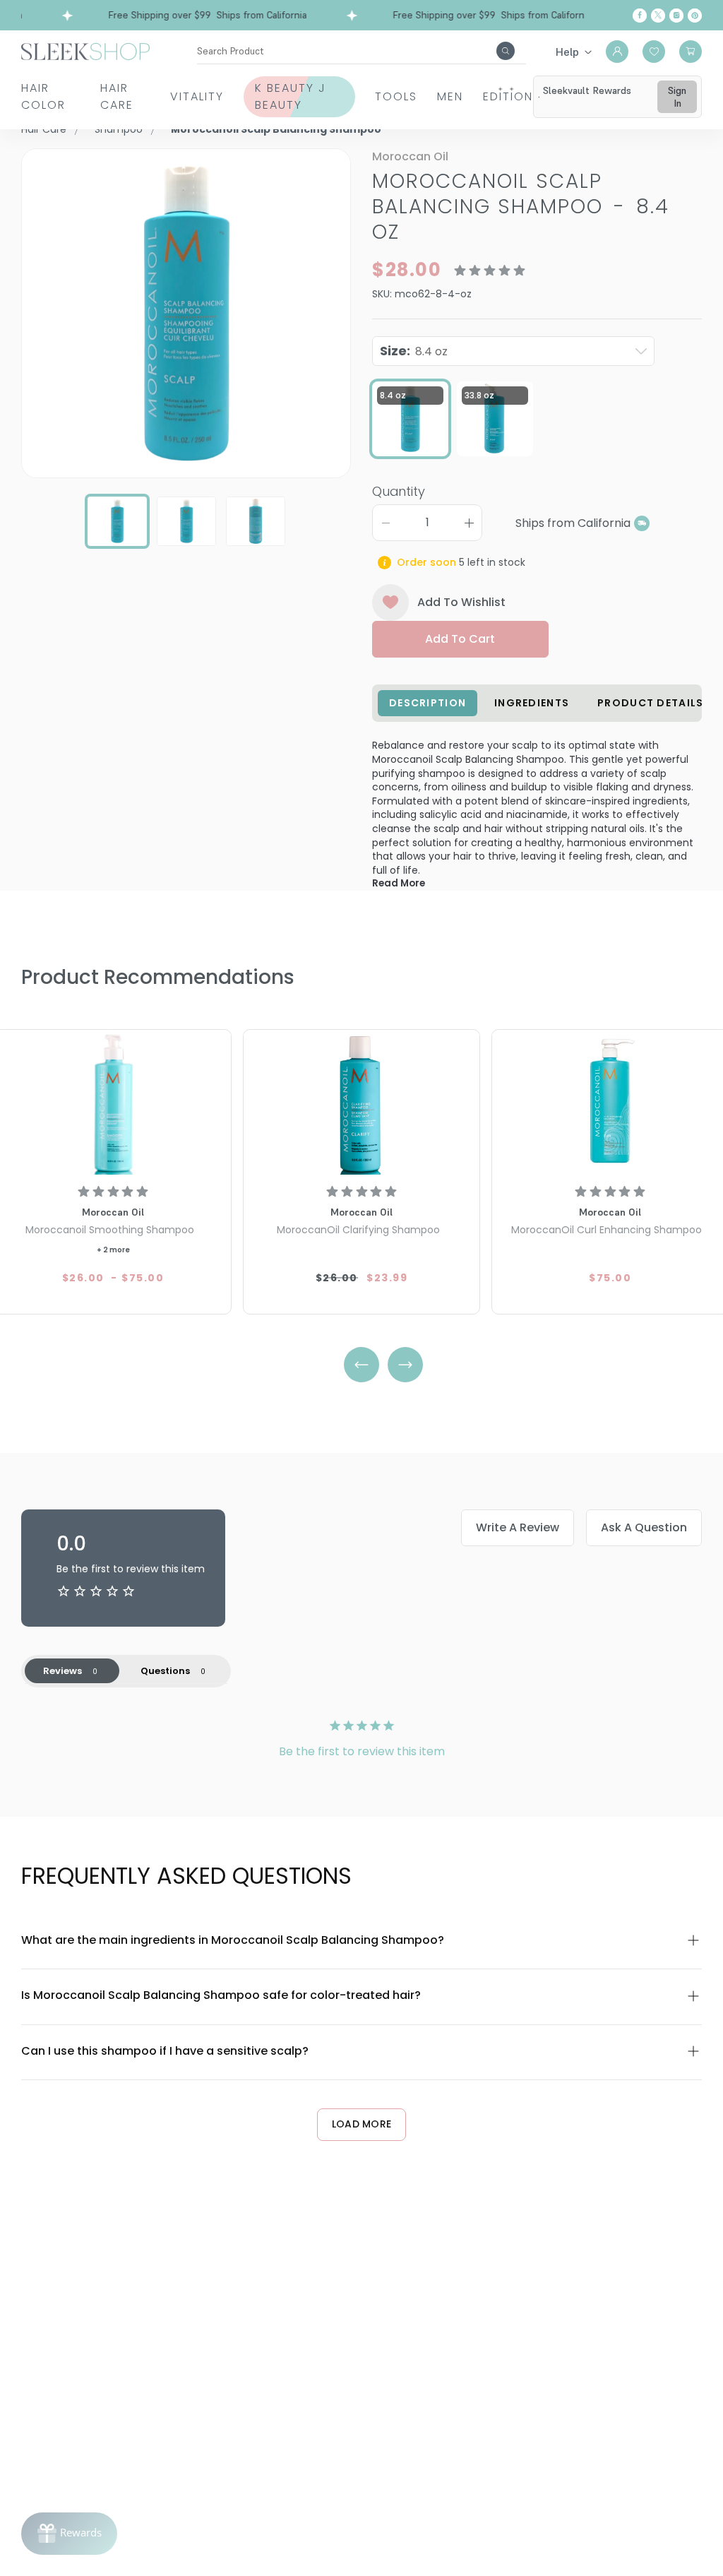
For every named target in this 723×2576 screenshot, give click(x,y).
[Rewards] (69, 2534)
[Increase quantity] (469, 523)
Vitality (197, 96)
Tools (396, 96)
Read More (399, 883)
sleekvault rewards (587, 90)
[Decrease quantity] (386, 523)
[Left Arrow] (361, 1365)
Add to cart (460, 639)
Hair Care (117, 96)
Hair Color (43, 96)
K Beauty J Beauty (291, 96)
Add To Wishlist (461, 602)
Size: (414, 351)
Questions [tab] (165, 1671)
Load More (362, 2124)
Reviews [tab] (62, 1671)
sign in (677, 97)
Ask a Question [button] (644, 1527)
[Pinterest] (695, 16)
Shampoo (119, 129)
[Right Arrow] (405, 1365)
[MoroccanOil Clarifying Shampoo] (361, 1104)
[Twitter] (658, 16)
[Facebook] (640, 16)
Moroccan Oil (410, 156)
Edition (508, 96)
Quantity (399, 491)
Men (450, 96)
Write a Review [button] (518, 1527)
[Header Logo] (85, 51)
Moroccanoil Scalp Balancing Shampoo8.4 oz (521, 207)
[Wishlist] (654, 52)
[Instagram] (676, 16)
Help (567, 52)
